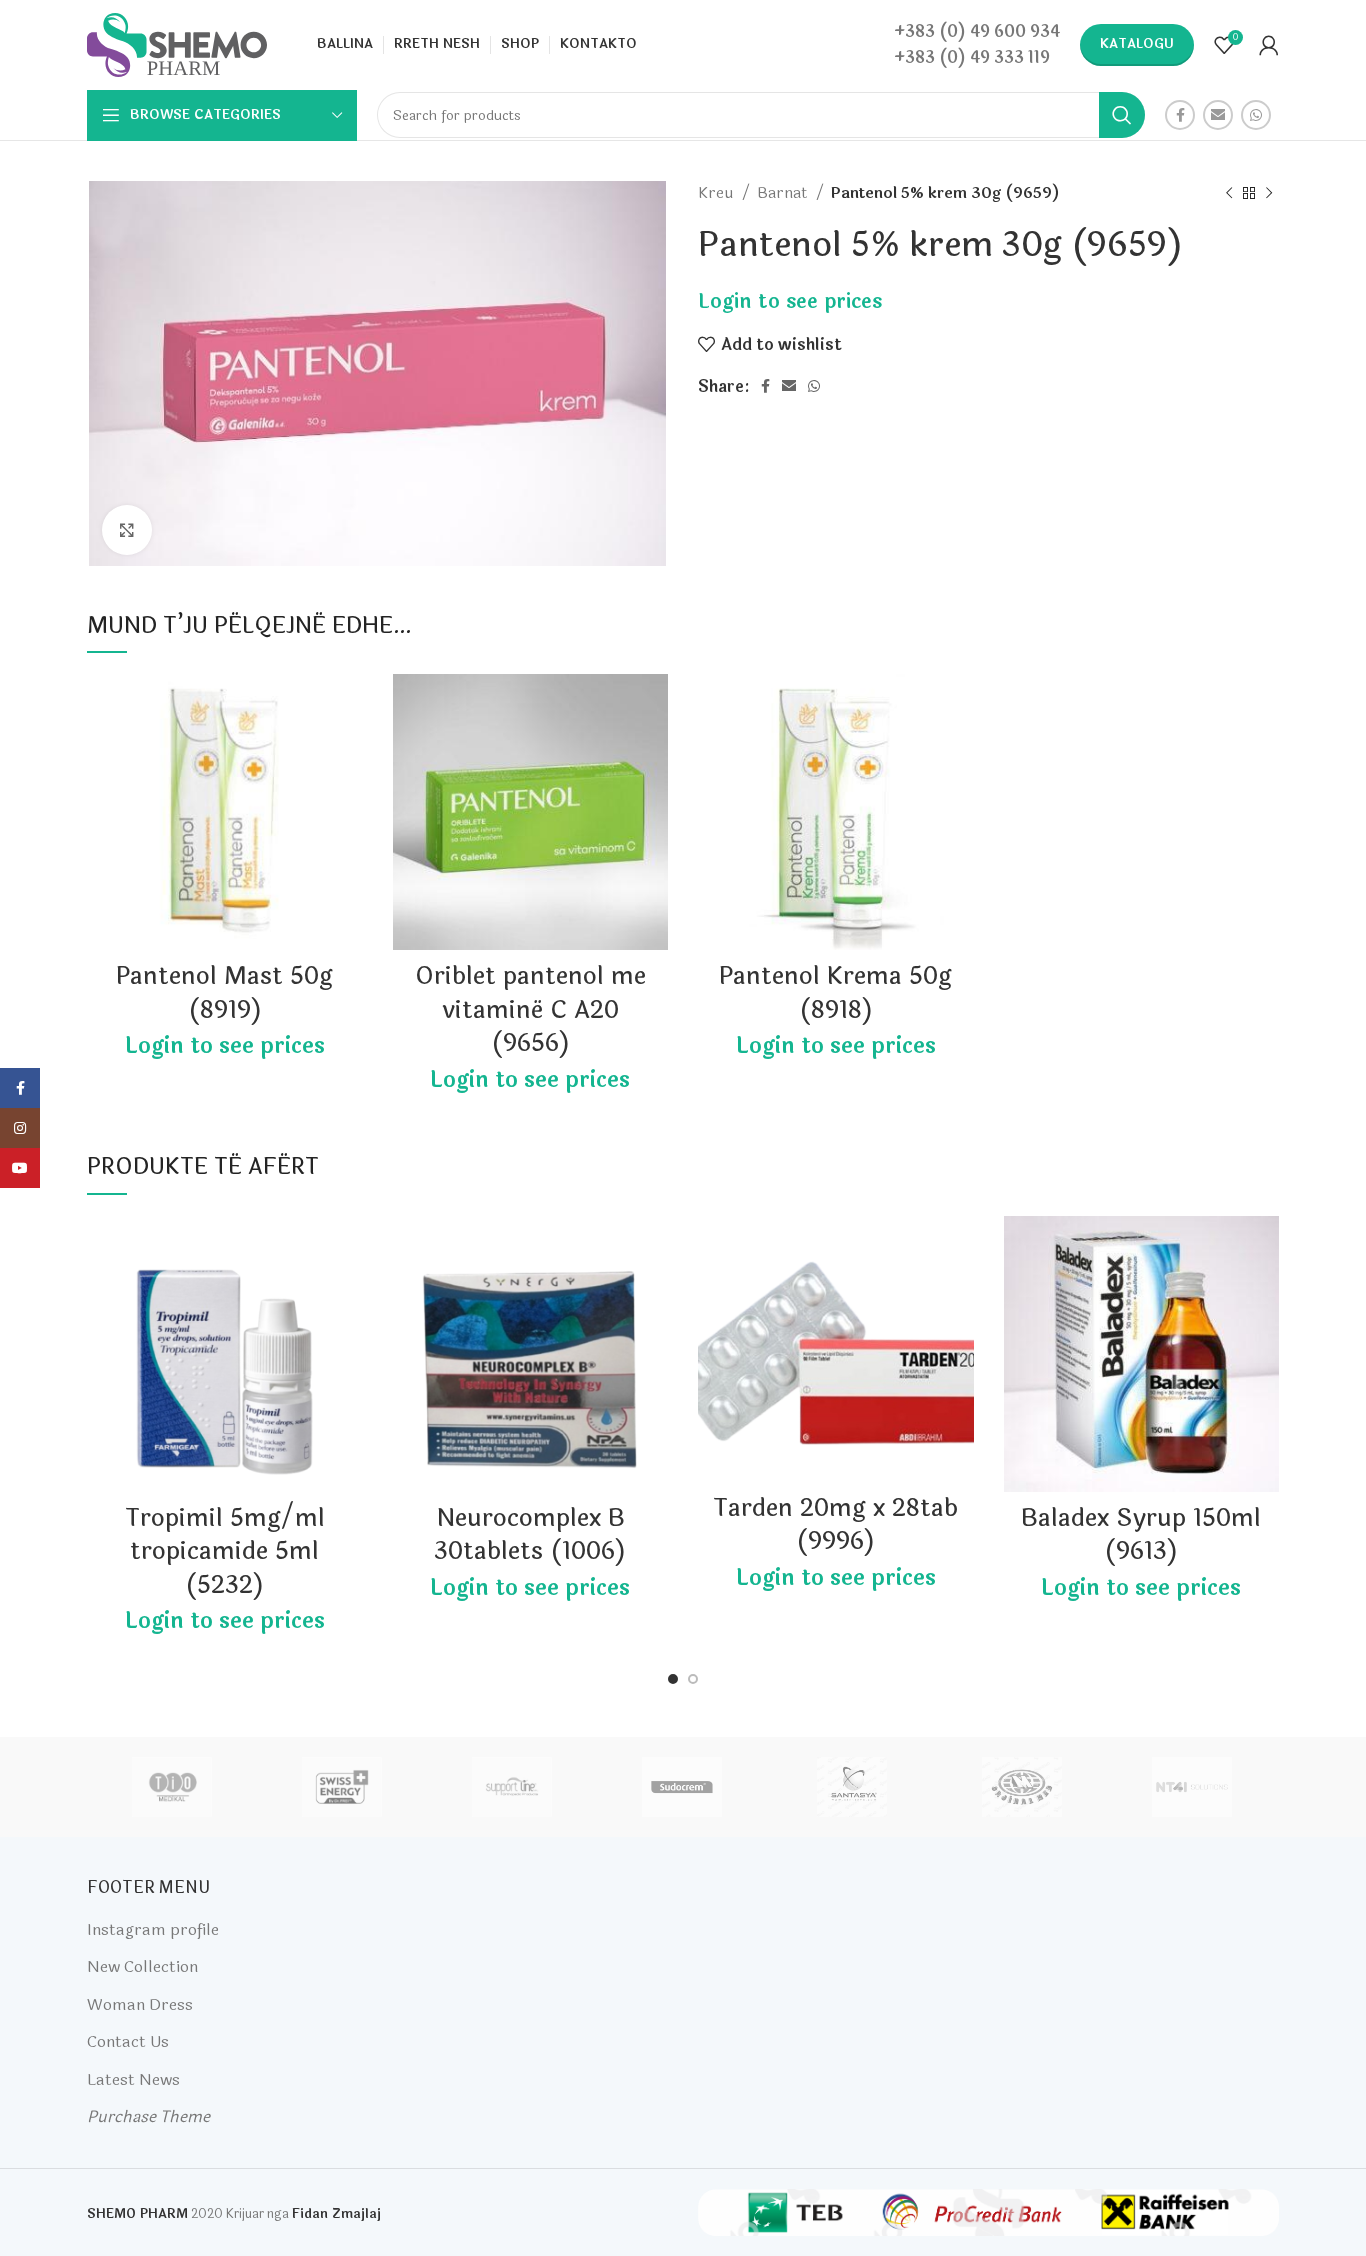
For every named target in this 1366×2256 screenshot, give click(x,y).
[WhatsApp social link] (1256, 115)
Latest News (133, 2079)
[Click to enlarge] (127, 530)
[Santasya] (852, 1787)
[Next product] (1269, 193)
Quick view (348, 751)
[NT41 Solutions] (1192, 1787)
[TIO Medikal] (171, 1787)
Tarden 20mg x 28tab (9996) (835, 1525)
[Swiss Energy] (342, 1787)
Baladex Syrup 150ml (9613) (1141, 1535)
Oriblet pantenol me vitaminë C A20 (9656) (530, 1010)
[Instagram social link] (20, 1128)
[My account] (1269, 45)
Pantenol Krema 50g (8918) (835, 993)
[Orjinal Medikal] (1022, 1787)
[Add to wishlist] (348, 706)
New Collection (142, 1966)
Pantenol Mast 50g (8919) (224, 993)
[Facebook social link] (1180, 115)
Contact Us (128, 2041)
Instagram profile (153, 1929)
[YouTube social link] (20, 1168)
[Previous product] (1229, 193)
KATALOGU (1137, 44)
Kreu (717, 193)
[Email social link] (1218, 115)
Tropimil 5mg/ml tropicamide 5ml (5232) (225, 1552)
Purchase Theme (148, 2116)
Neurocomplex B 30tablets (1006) (530, 1535)
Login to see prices (790, 301)
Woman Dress (140, 2004)
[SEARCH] (1122, 115)
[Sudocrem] (682, 1787)
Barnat (784, 193)
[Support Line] (512, 1787)
